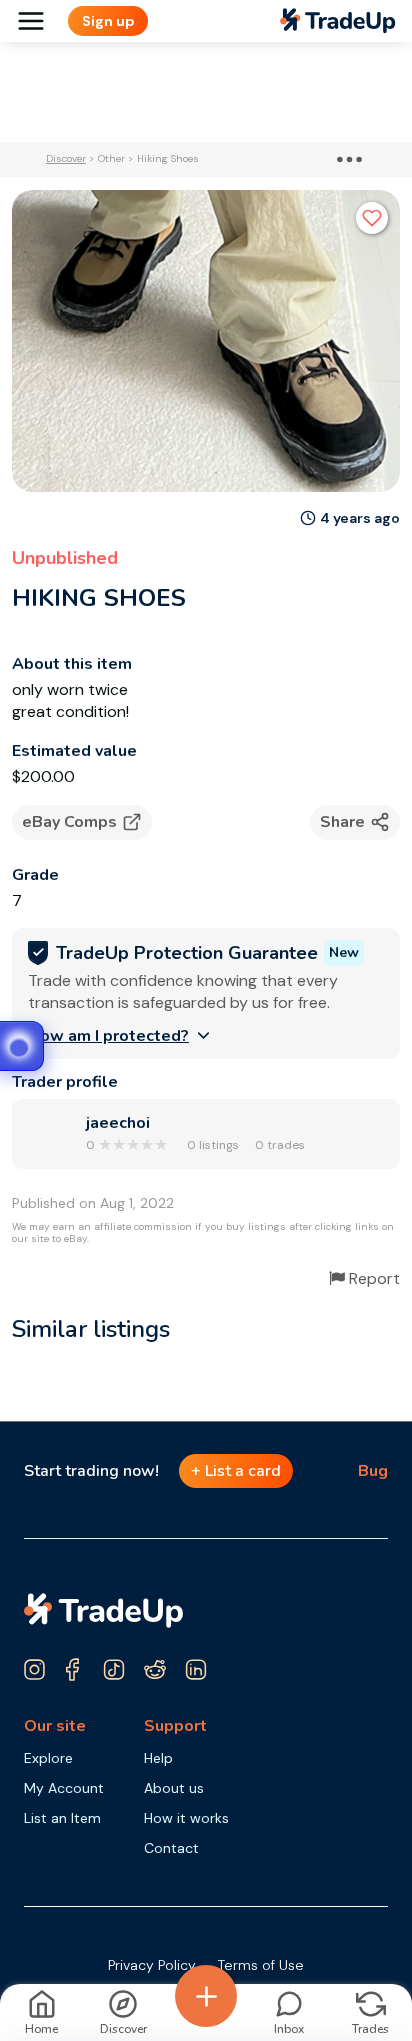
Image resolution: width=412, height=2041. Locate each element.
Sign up (108, 21)
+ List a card (236, 1471)
